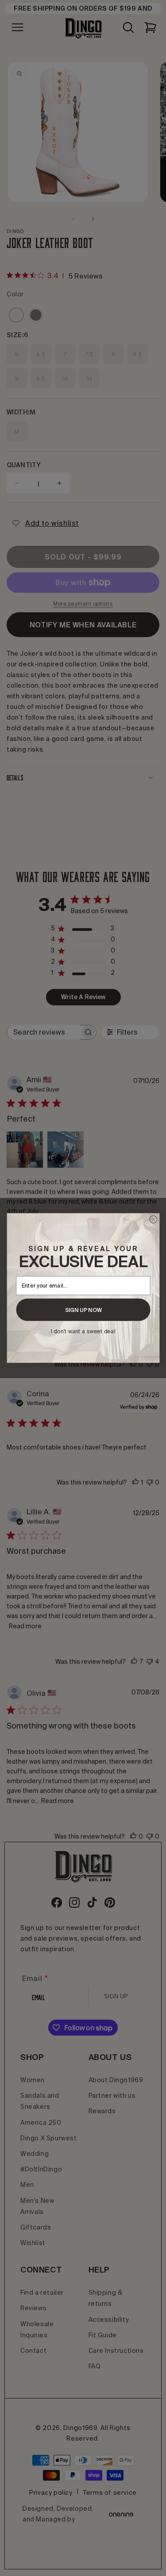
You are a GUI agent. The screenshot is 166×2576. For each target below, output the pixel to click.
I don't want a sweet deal (83, 1331)
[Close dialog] (153, 1219)
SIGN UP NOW (83, 1310)
